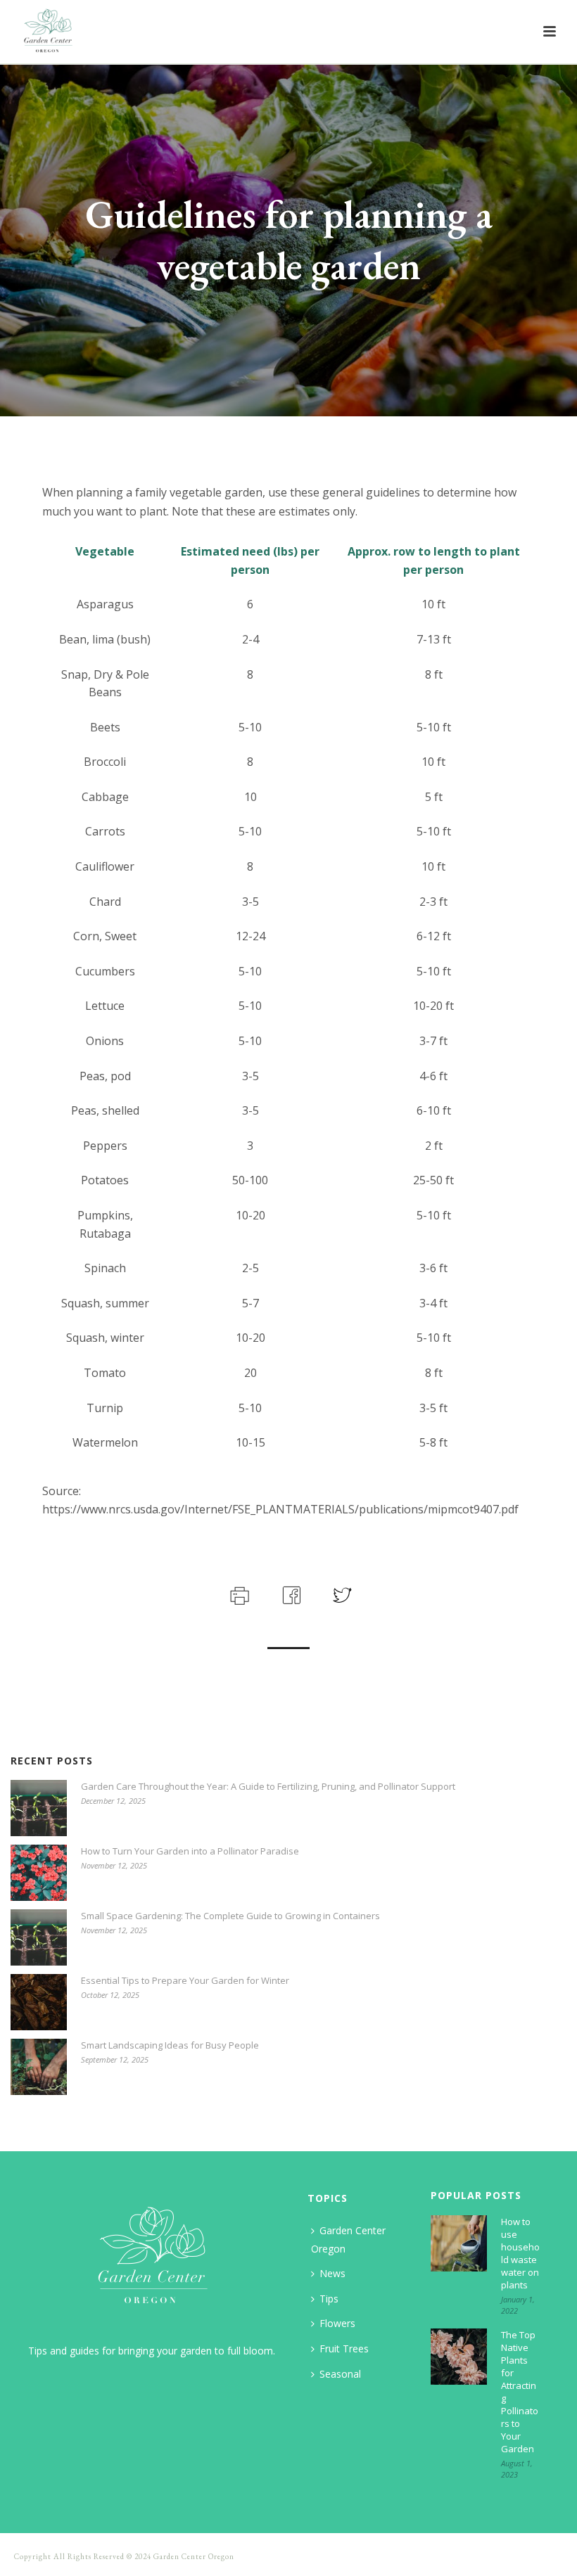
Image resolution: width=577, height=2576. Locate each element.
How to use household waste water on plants (520, 2253)
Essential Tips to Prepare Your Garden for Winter (185, 1980)
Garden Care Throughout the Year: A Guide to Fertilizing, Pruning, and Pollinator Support (268, 1786)
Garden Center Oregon (348, 2239)
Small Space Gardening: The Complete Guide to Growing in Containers (230, 1916)
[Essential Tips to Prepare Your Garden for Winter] (39, 2002)
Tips (329, 2299)
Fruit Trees (344, 2348)
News (332, 2273)
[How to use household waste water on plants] (459, 2243)
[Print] (238, 1594)
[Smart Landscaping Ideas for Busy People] (39, 2067)
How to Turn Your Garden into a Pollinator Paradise (190, 1851)
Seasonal (340, 2374)
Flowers (337, 2323)
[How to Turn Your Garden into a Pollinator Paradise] (39, 1873)
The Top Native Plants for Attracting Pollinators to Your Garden (520, 2392)
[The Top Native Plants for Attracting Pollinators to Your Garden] (459, 2357)
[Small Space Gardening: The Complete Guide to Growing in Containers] (39, 1937)
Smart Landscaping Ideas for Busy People (170, 2045)
